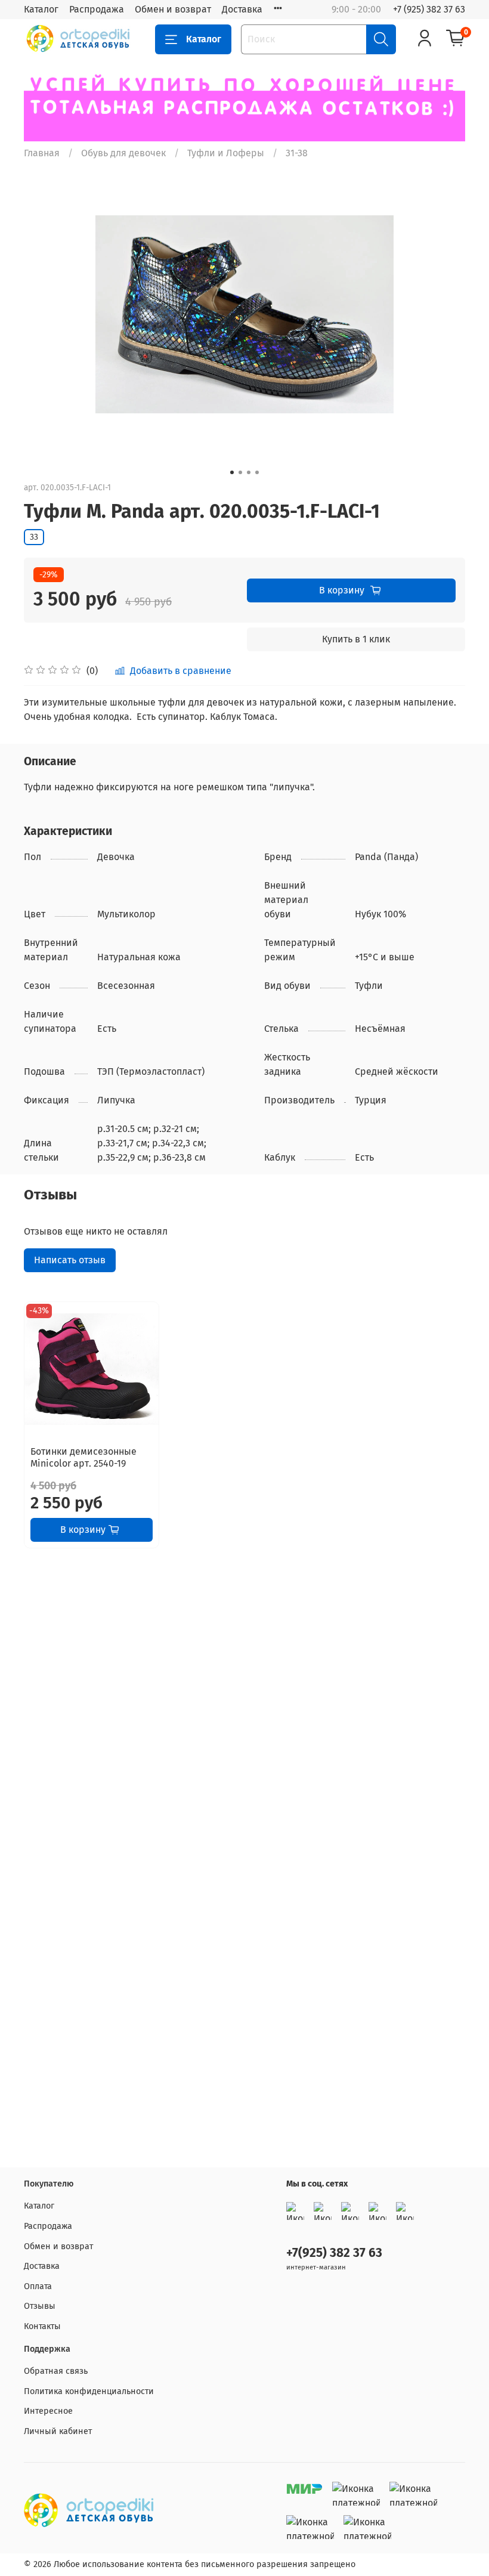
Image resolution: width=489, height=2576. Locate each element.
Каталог (41, 9)
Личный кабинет (58, 2431)
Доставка (242, 9)
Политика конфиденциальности (89, 2391)
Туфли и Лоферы (226, 153)
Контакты (42, 2326)
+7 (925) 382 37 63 (429, 9)
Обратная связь (56, 2371)
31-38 (297, 153)
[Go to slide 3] (249, 472)
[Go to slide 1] (232, 472)
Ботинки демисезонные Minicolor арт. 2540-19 (83, 1457)
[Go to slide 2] (240, 472)
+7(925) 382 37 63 (334, 2253)
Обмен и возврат (173, 9)
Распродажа (97, 9)
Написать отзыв (70, 1260)
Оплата (38, 2286)
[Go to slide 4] (257, 472)
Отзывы (40, 2306)
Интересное (48, 2411)
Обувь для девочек (123, 153)
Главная (42, 153)
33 (34, 537)
